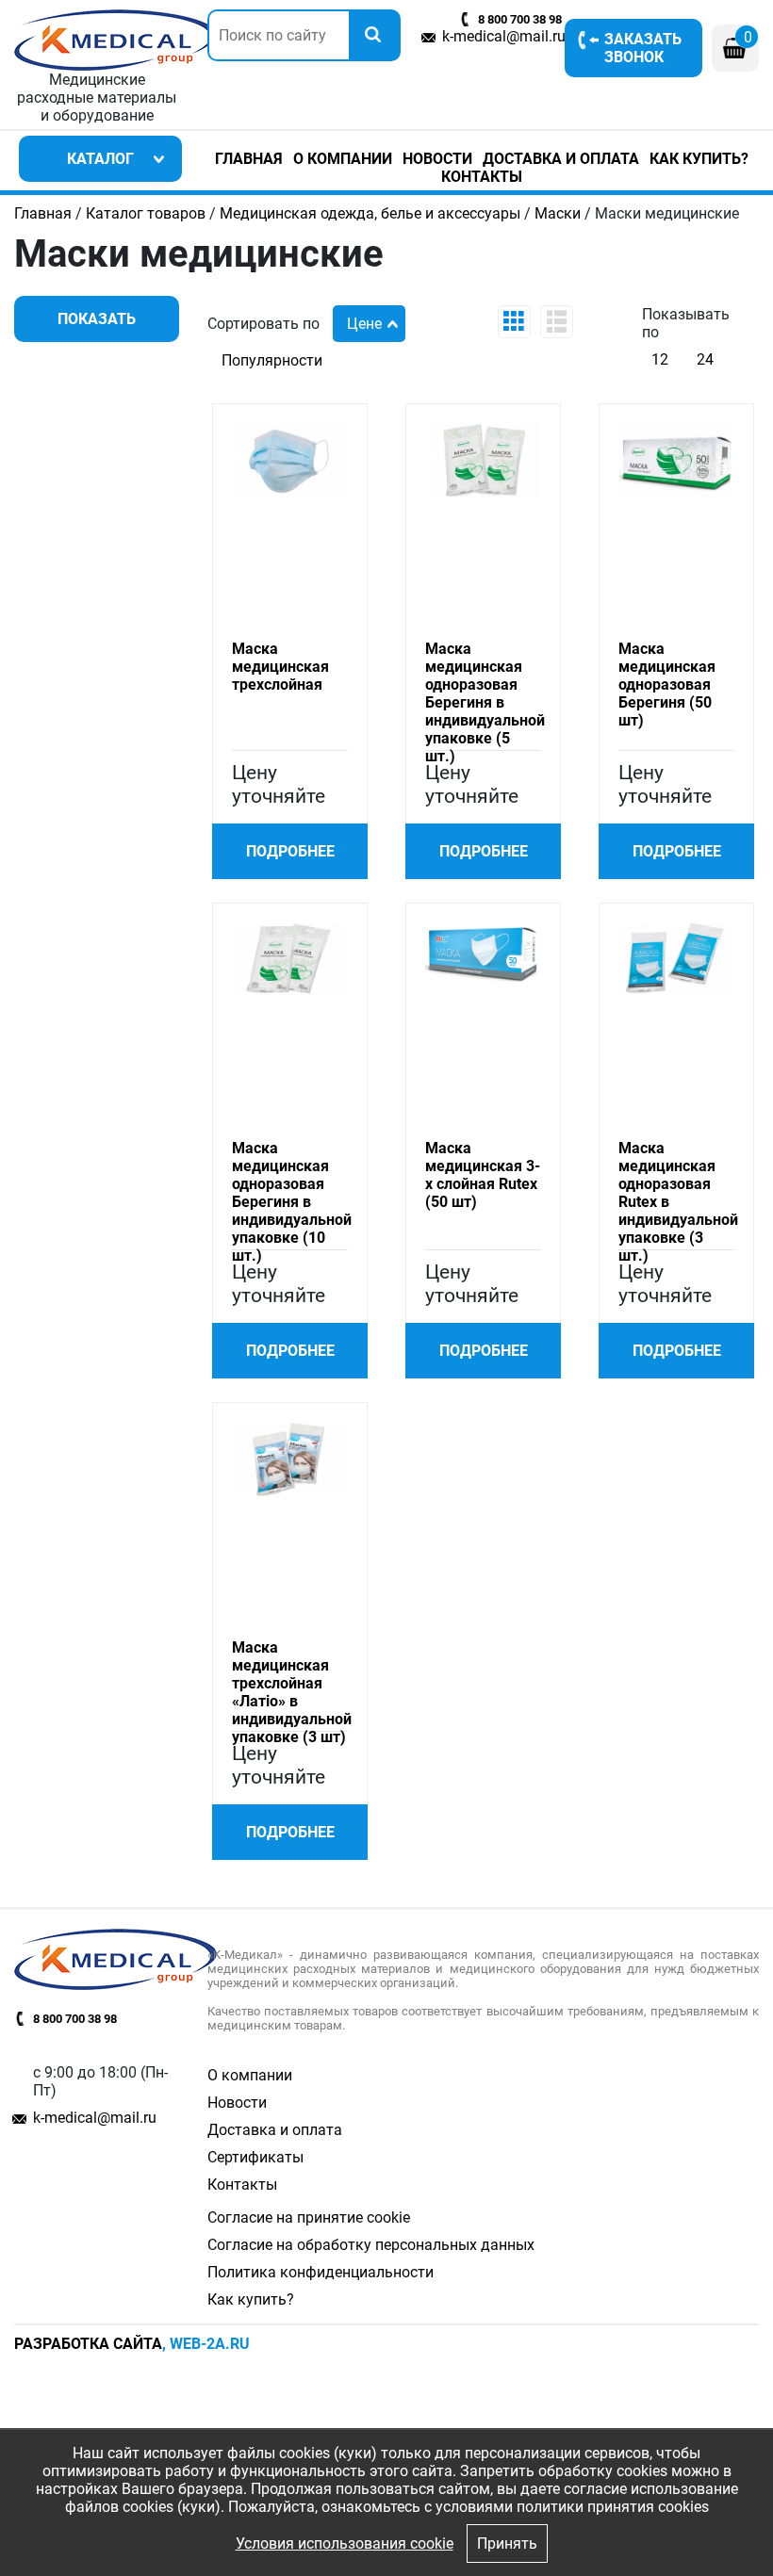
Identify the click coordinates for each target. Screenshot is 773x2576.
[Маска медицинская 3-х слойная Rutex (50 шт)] (483, 952)
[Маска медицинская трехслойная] (290, 459)
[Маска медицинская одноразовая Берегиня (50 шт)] (676, 459)
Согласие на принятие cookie (309, 2217)
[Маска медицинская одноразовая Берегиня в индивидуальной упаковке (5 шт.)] (483, 459)
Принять (507, 2543)
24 (705, 359)
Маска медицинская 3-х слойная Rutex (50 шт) (483, 1175)
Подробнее (290, 851)
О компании (343, 159)
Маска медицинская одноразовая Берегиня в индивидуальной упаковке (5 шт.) (485, 702)
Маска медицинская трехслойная (280, 667)
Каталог (100, 159)
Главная (249, 159)
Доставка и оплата (561, 159)
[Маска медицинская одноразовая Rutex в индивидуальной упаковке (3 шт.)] (676, 959)
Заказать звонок (643, 48)
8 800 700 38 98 (520, 19)
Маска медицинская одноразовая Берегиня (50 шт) (667, 685)
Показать (97, 319)
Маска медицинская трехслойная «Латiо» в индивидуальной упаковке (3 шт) (292, 1692)
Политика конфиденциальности (321, 2272)
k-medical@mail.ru (504, 36)
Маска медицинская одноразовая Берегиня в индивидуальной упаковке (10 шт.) (292, 1202)
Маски (558, 213)
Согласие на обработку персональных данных (371, 2245)
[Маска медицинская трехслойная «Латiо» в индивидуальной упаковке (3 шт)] (290, 1458)
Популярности (272, 360)
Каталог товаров (146, 213)
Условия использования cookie (345, 2543)
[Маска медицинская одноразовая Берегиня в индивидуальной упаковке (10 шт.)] (290, 959)
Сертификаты (255, 2157)
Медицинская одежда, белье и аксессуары (370, 213)
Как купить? (699, 159)
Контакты (482, 177)
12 (660, 359)
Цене (364, 324)
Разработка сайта (88, 2344)
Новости (437, 159)
